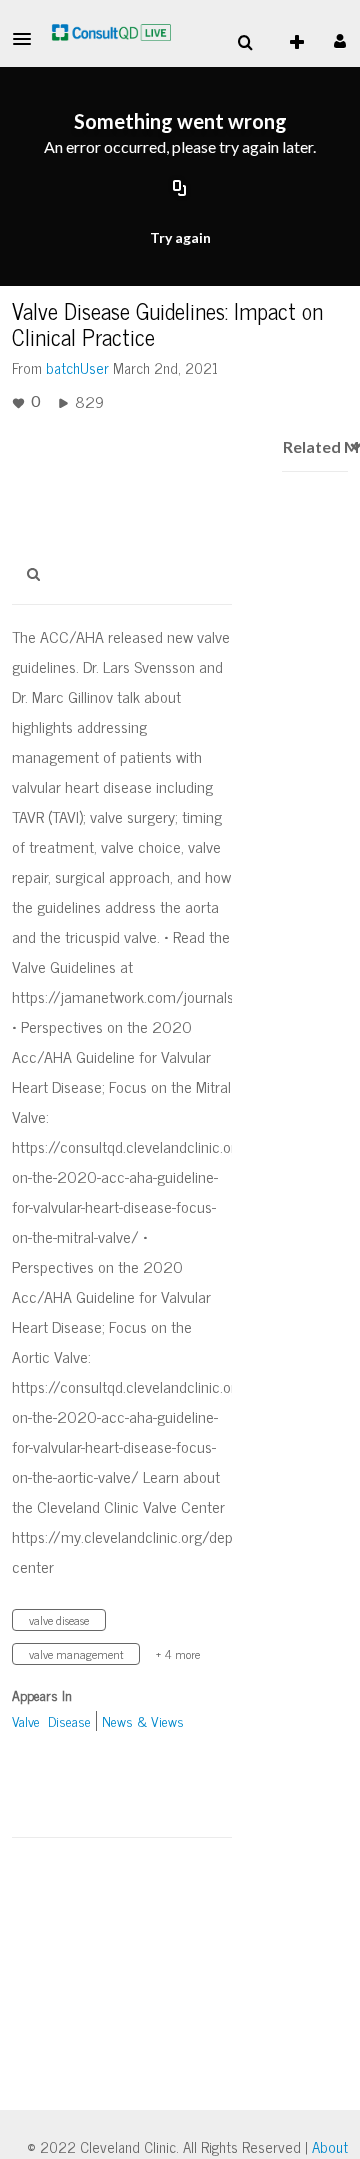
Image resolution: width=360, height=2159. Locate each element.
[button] (28, 39)
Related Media (314, 446)
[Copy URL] (180, 190)
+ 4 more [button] (178, 1654)
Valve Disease (51, 1720)
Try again (180, 237)
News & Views (143, 1720)
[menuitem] (245, 43)
